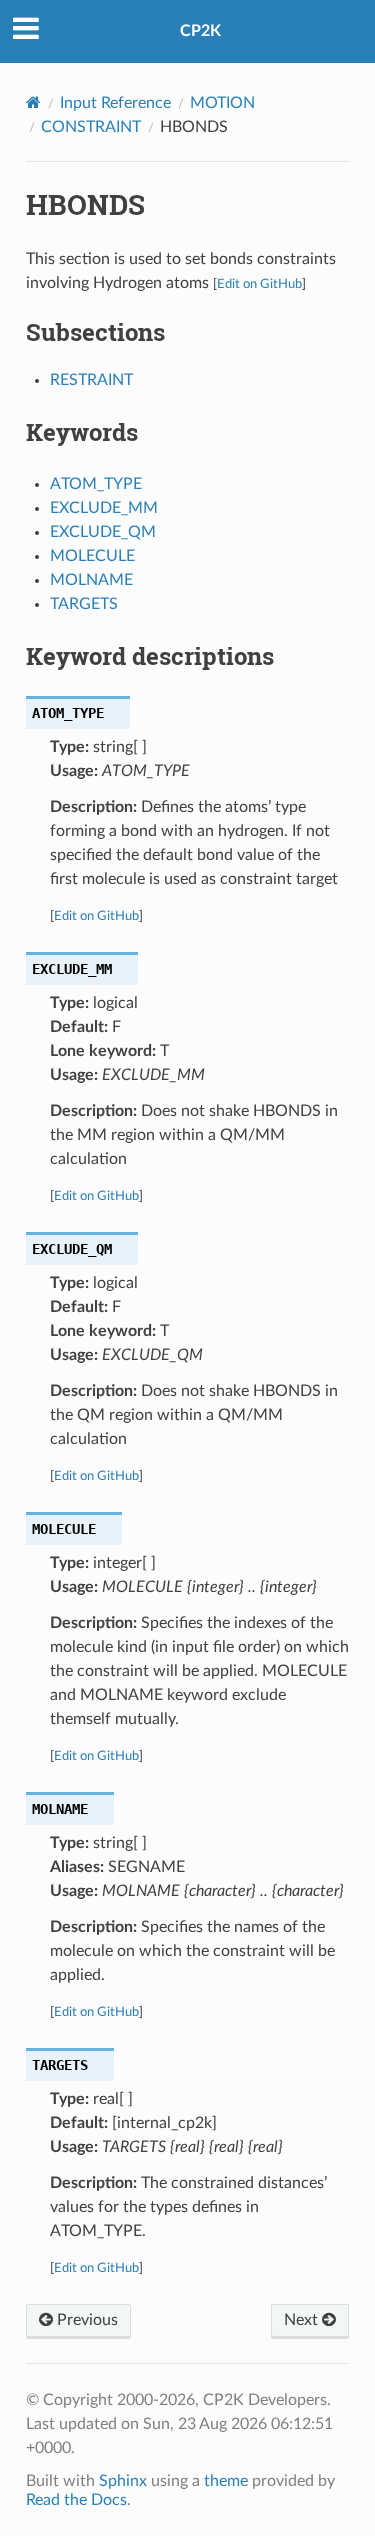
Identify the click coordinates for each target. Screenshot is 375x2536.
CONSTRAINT (91, 127)
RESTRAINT (91, 380)
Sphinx (123, 2481)
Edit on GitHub (259, 284)
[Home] (33, 102)
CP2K (200, 31)
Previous (85, 2320)
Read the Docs (76, 2500)
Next (303, 2320)
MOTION (222, 103)
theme (226, 2481)
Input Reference (115, 103)
